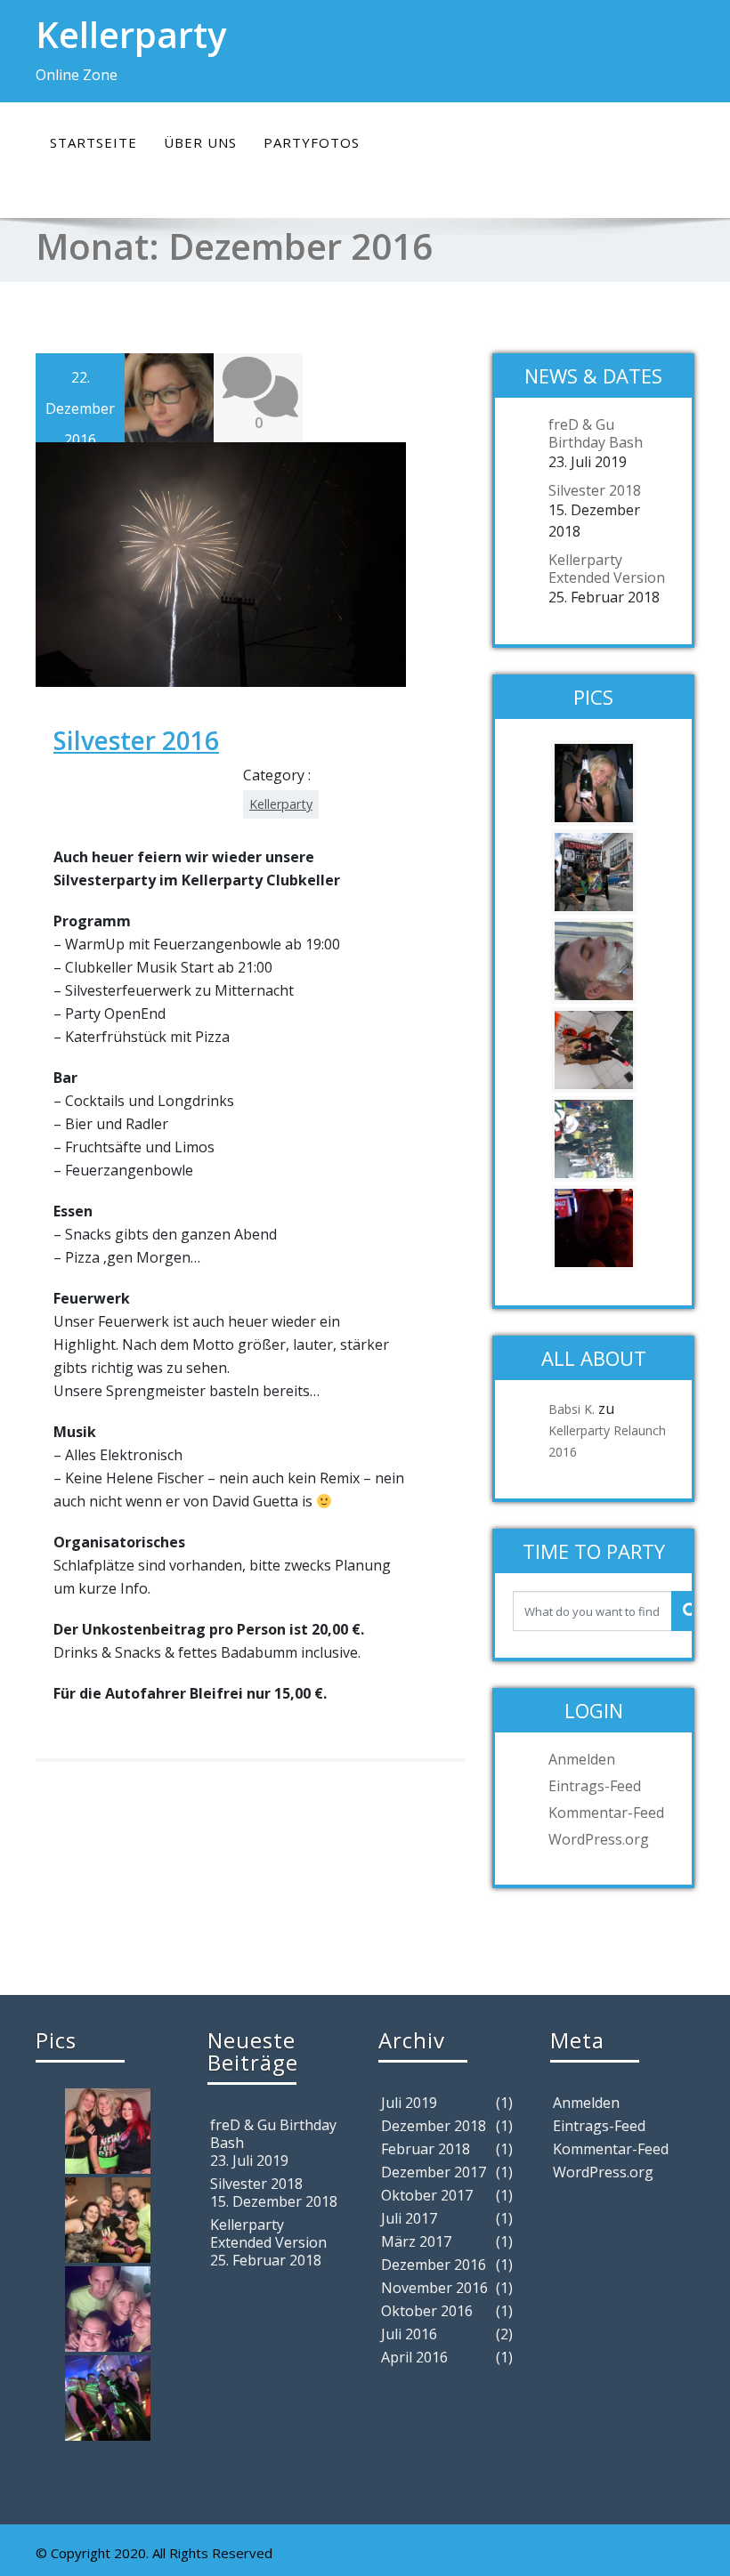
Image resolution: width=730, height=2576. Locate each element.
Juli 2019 (409, 2103)
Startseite (93, 142)
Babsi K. (572, 1409)
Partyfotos (312, 142)
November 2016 (434, 2288)
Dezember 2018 (434, 2126)
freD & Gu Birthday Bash (596, 433)
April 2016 (414, 2357)
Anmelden (582, 1759)
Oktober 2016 (427, 2311)
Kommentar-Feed (606, 1813)
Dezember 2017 (434, 2172)
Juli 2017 (409, 2218)
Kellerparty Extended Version (607, 569)
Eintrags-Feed (595, 1786)
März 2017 (416, 2241)
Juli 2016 (409, 2334)
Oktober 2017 (427, 2195)
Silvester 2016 (136, 740)
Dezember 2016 (434, 2265)
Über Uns (200, 142)
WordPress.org (599, 1839)
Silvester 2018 (595, 490)
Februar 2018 (426, 2149)
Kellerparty (281, 804)
